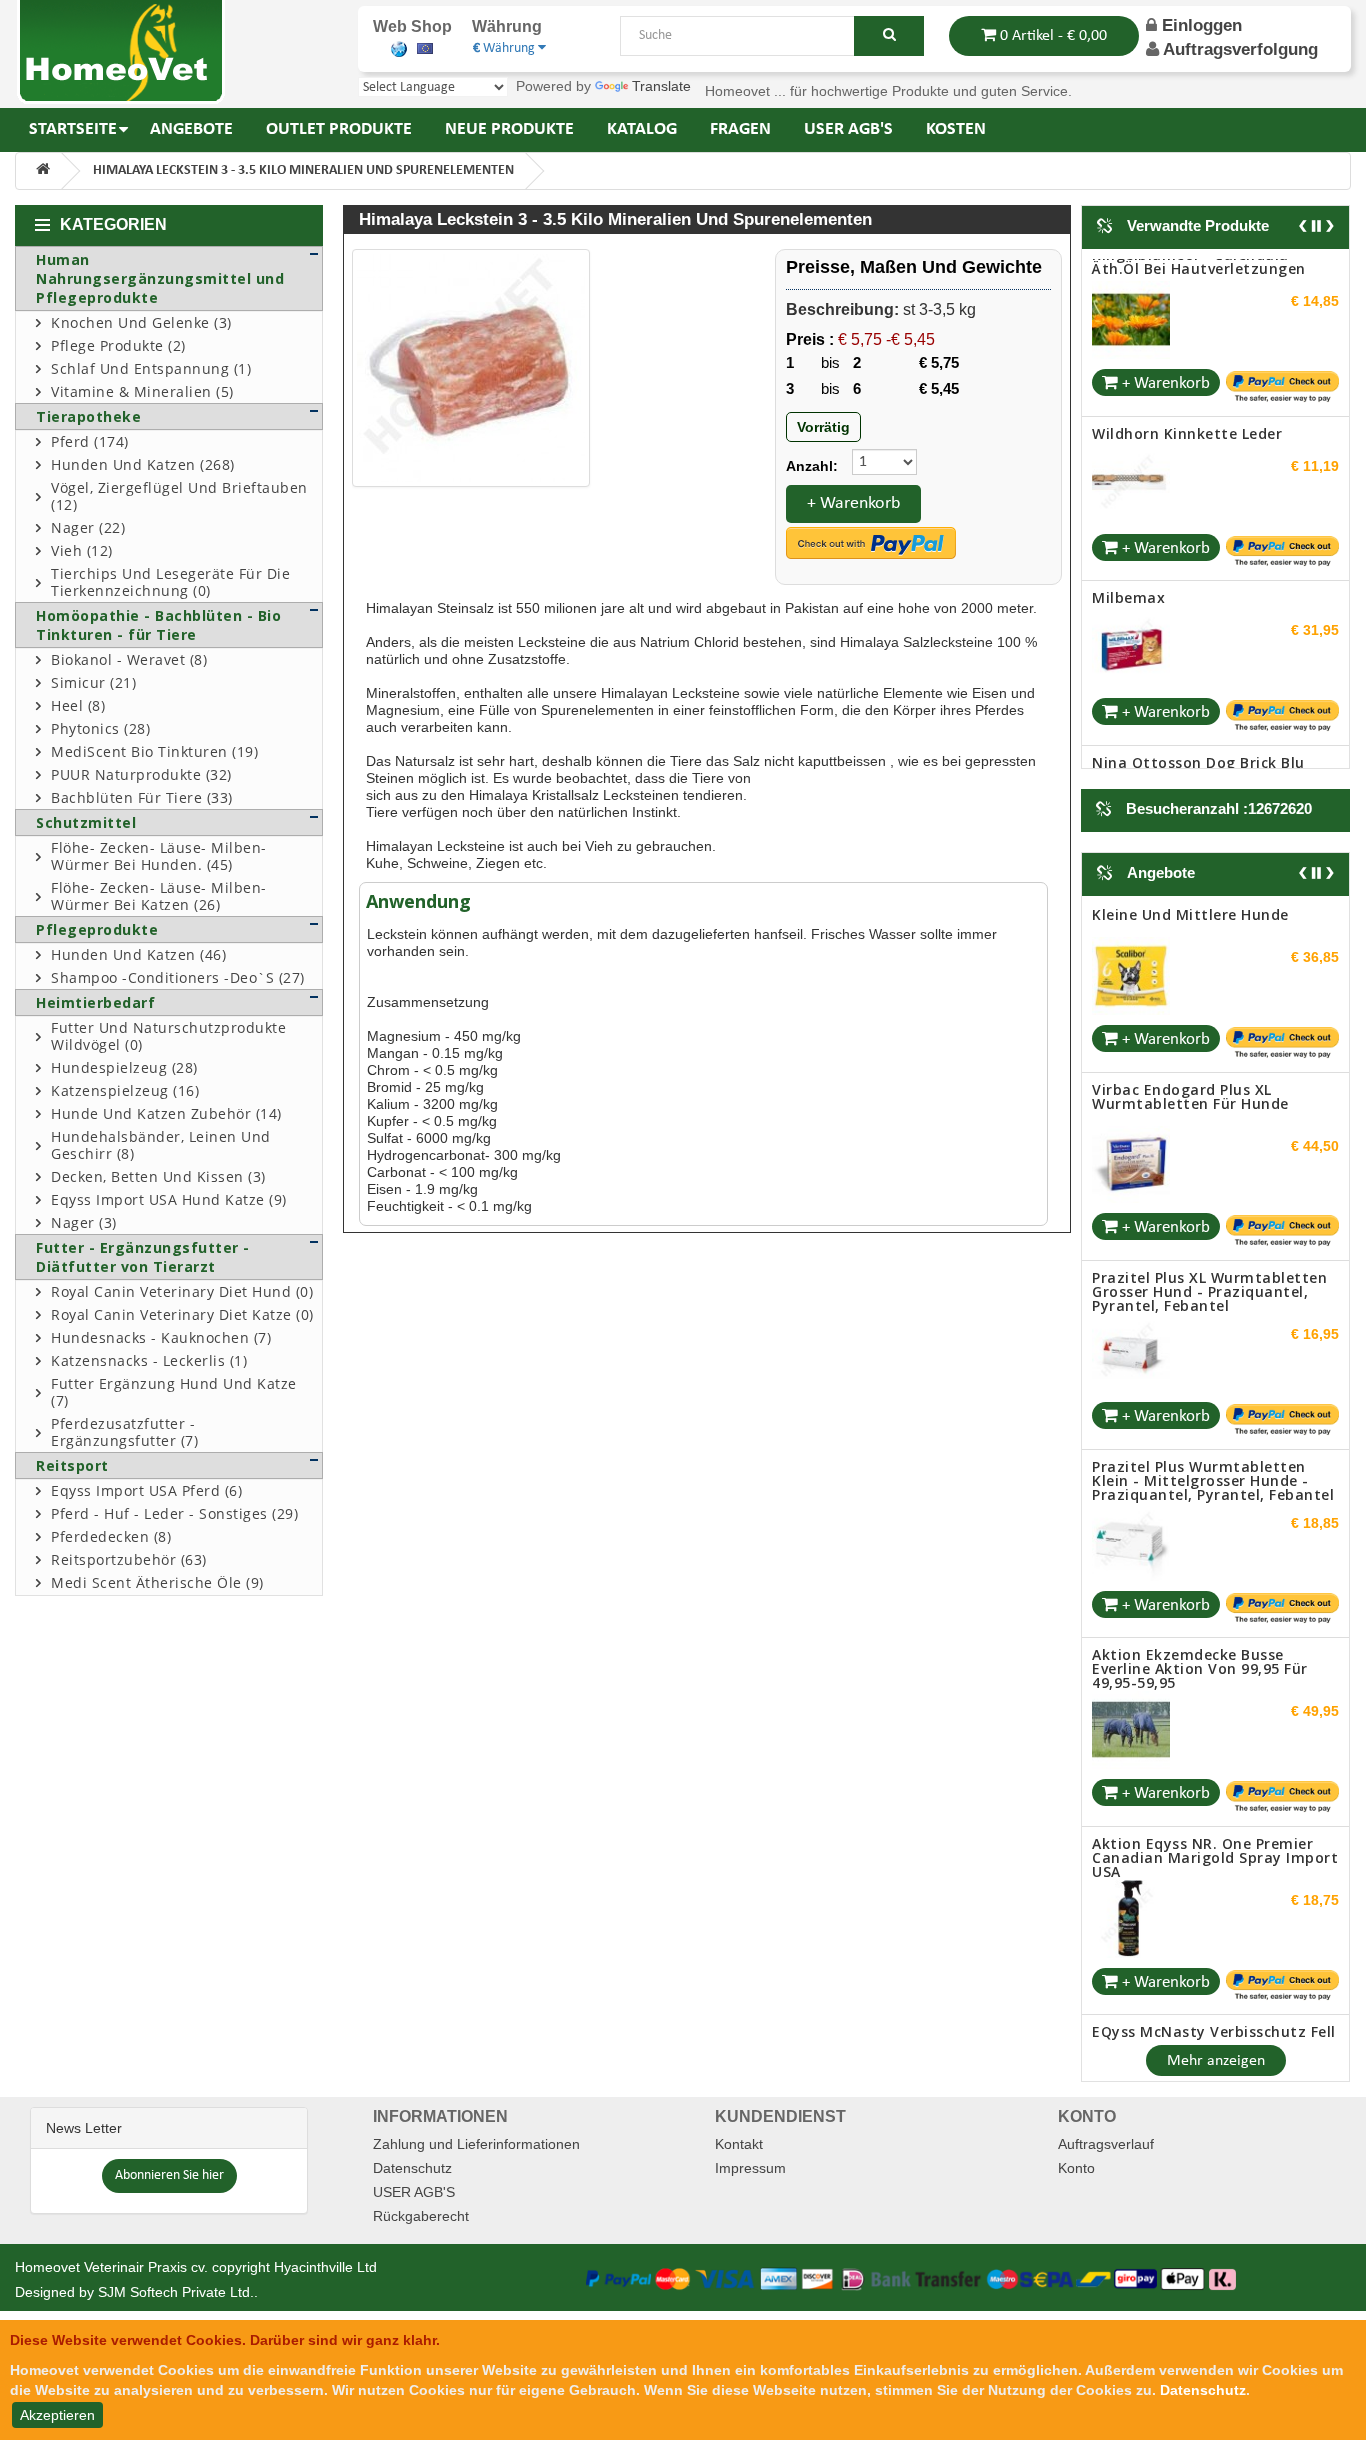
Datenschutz (412, 2154)
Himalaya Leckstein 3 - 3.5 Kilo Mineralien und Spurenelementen (303, 170)
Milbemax (1128, 440)
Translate (661, 86)
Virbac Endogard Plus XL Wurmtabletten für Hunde (1190, 915)
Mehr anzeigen (1216, 2047)
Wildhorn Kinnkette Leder (1187, 275)
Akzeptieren (57, 2415)
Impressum (750, 2154)
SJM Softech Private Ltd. (176, 2278)
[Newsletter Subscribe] (169, 2160)
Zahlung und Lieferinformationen (476, 2130)
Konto (1076, 2154)
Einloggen (1199, 25)
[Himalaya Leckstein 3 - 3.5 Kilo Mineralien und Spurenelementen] (471, 368)
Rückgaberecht (421, 2202)
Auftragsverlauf (1106, 2130)
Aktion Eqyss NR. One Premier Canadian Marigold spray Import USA (1215, 1676)
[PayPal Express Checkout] (871, 543)
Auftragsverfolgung (1240, 49)
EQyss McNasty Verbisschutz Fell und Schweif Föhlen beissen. (1214, 1858)
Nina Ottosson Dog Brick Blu (1198, 604)
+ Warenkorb (853, 503)
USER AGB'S (414, 2178)
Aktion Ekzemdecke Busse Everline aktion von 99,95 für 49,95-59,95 (1200, 1488)
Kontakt (739, 2130)
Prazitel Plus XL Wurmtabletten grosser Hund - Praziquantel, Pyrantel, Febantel (1209, 1111)
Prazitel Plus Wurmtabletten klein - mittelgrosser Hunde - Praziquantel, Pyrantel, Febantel (1213, 1299)
